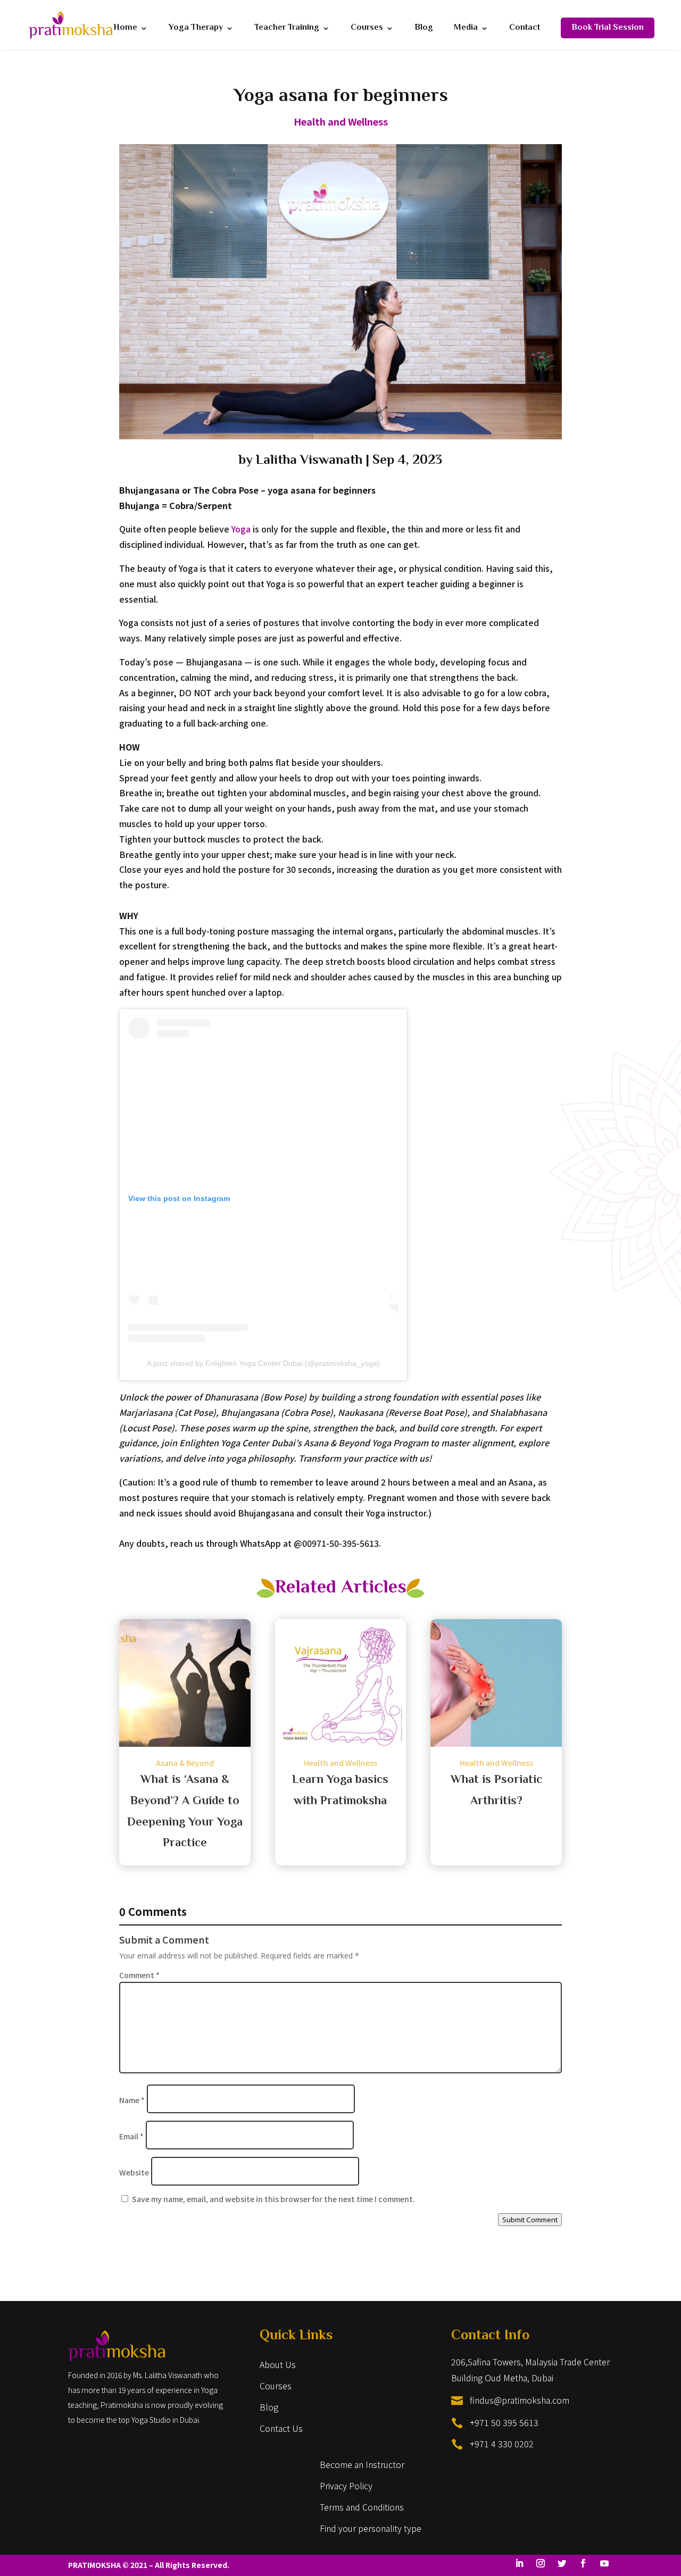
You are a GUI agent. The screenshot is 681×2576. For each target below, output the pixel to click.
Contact (525, 30)
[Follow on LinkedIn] (519, 2563)
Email (131, 2136)
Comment (139, 1975)
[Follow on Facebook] (583, 2563)
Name (132, 2100)
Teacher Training (287, 30)
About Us (278, 2364)
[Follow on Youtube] (604, 2563)
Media (466, 30)
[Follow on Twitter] (562, 2563)
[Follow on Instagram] (541, 2563)
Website (134, 2172)
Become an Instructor (362, 2464)
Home (125, 30)
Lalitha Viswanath (309, 461)
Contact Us (281, 2428)
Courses (367, 30)
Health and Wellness (341, 121)
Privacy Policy (346, 2486)
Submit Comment (530, 2220)
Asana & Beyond (185, 1763)
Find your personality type (371, 2528)
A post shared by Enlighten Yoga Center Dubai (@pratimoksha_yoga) (263, 1363)
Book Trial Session (608, 28)
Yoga (241, 529)
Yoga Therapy (196, 30)
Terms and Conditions (362, 2507)
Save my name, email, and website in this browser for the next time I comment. (273, 2199)
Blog (424, 30)
